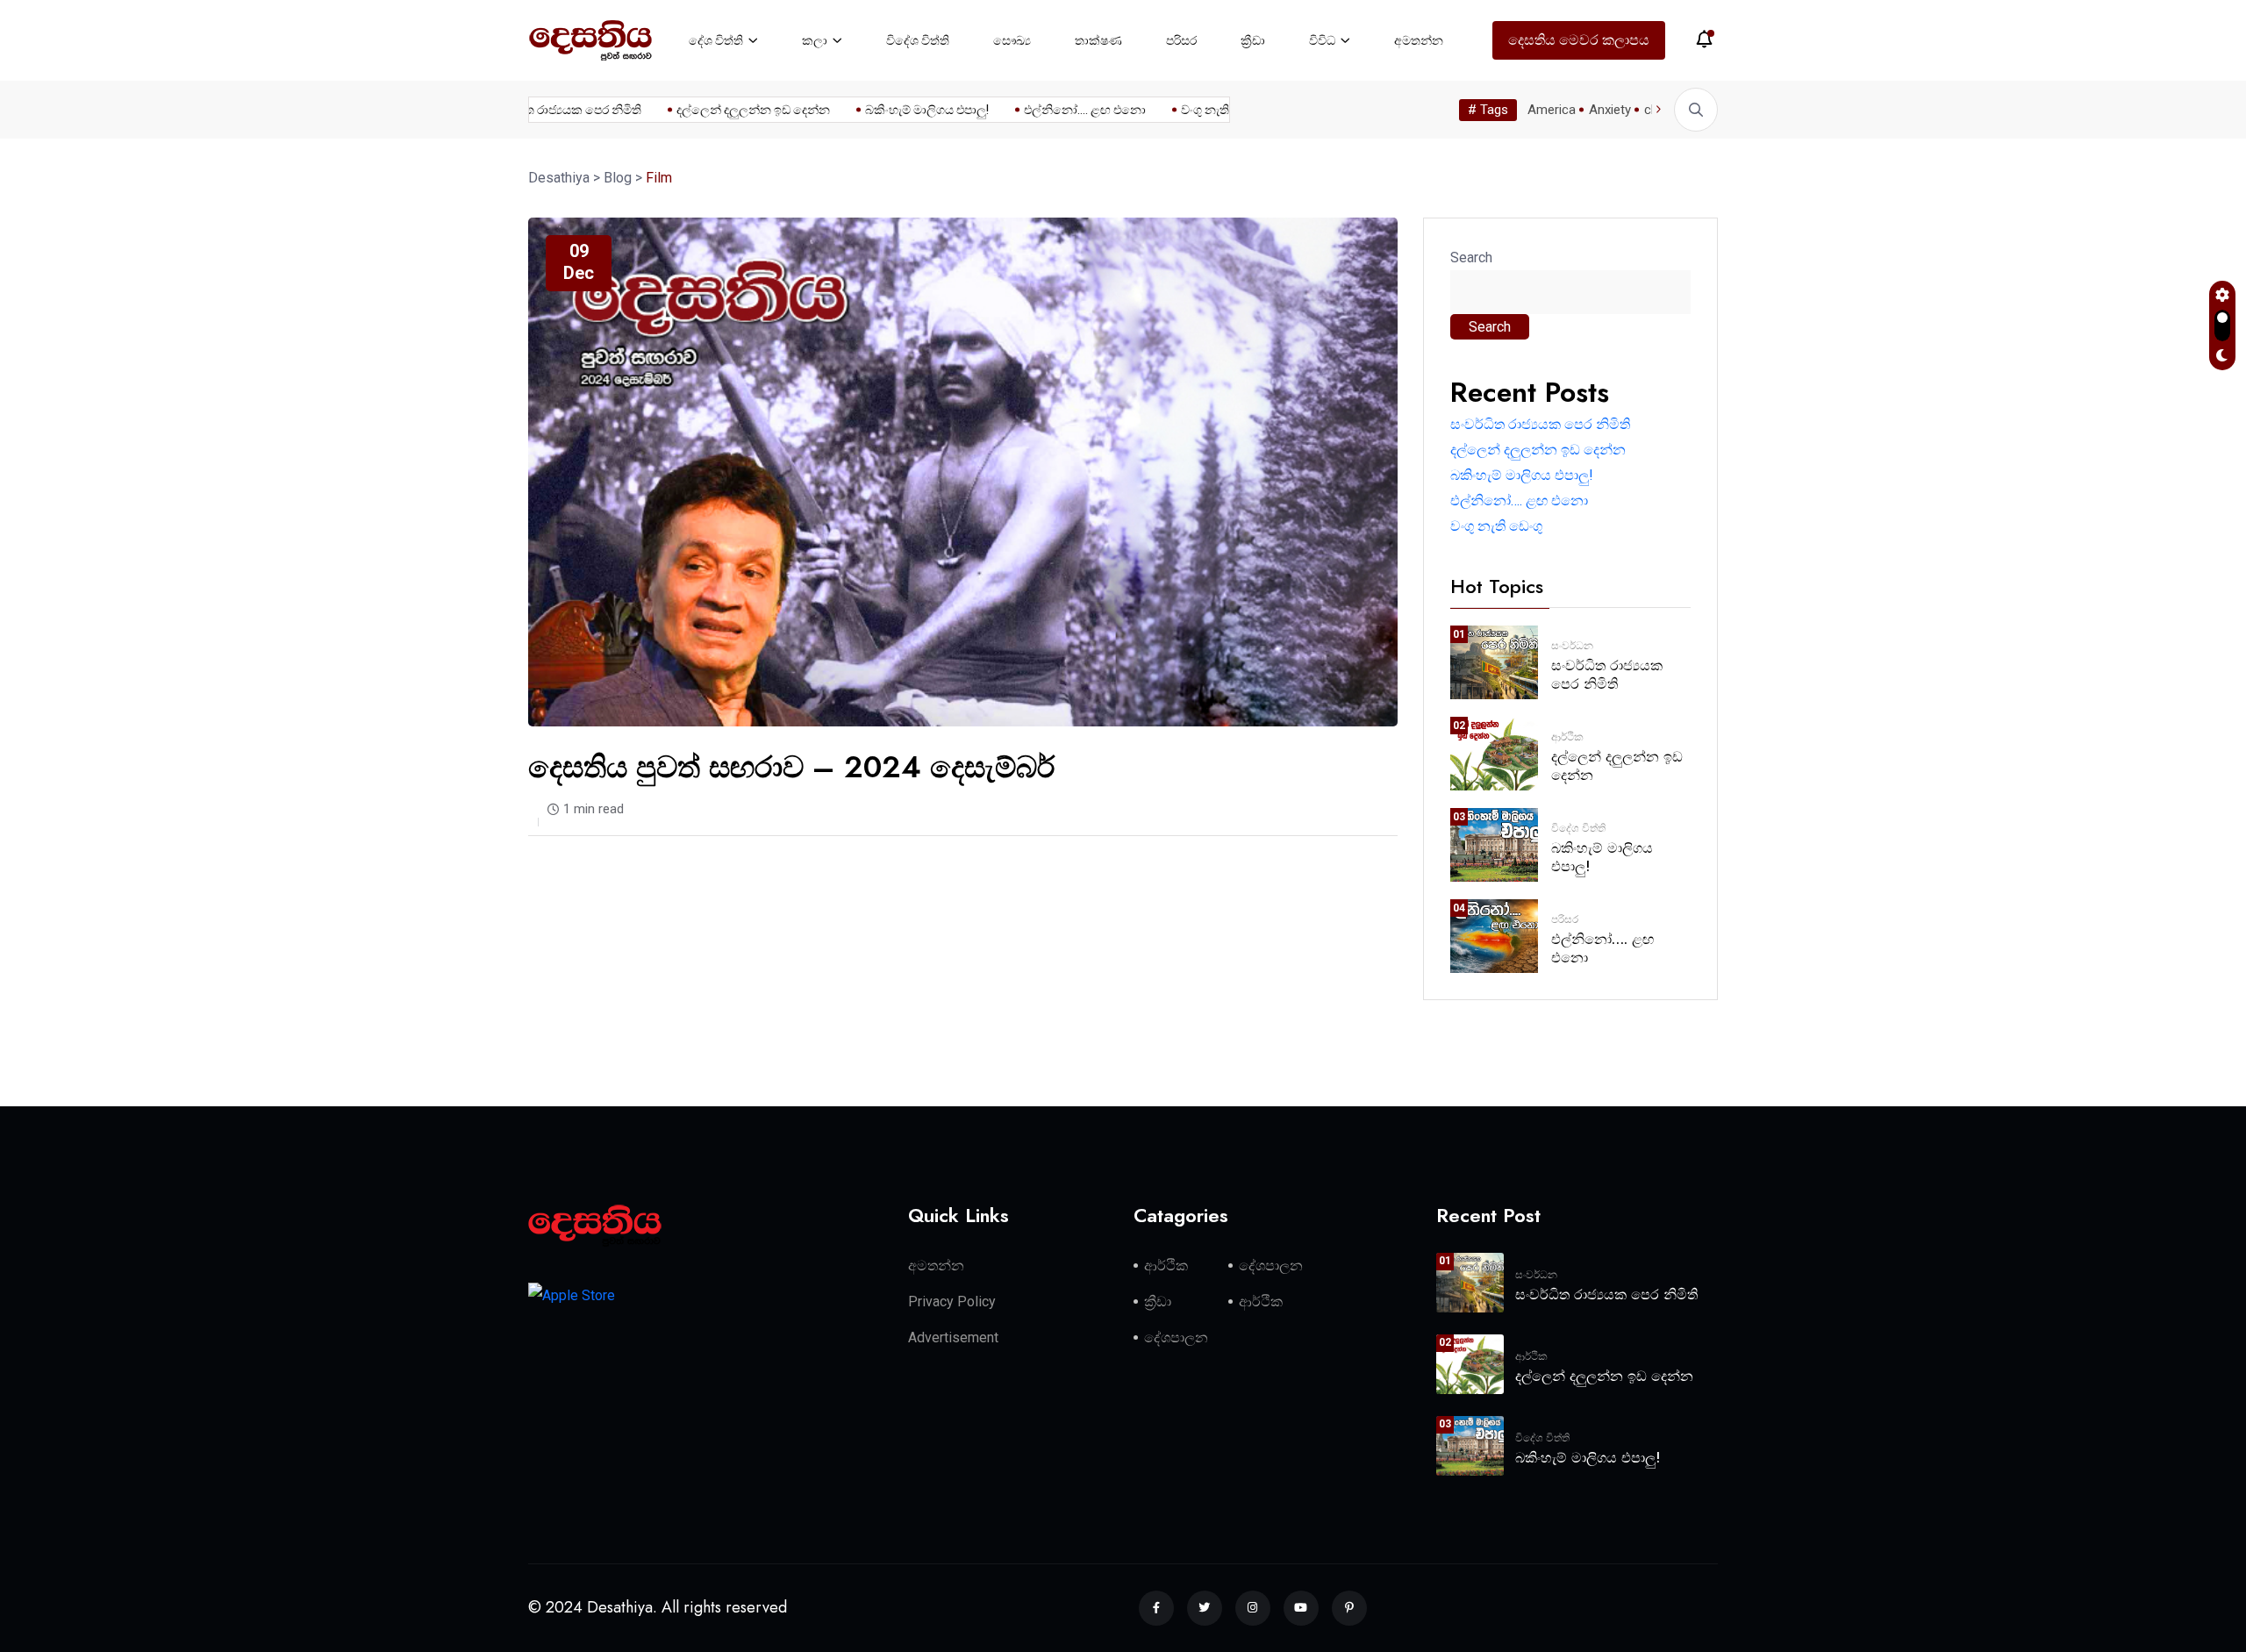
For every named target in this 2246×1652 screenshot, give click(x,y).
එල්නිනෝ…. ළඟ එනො (1057, 110)
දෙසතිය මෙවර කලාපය (1579, 40)
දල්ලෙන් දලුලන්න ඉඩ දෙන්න (725, 110)
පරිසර (1181, 40)
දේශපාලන (1271, 1266)
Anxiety (1610, 110)
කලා (815, 40)
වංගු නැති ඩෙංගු (1195, 110)
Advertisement (953, 1337)
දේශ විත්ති (716, 40)
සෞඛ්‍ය (1012, 40)
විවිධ (1322, 40)
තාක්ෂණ (1098, 40)
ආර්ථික (1567, 737)
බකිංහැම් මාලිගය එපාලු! (899, 110)
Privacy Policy (952, 1302)
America (1552, 110)
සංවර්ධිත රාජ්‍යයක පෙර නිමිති (536, 110)
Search (1471, 257)
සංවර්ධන (1572, 646)
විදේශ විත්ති (918, 40)
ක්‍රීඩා (1253, 40)
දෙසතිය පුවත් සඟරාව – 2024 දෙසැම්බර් (792, 767)
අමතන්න (1419, 40)
